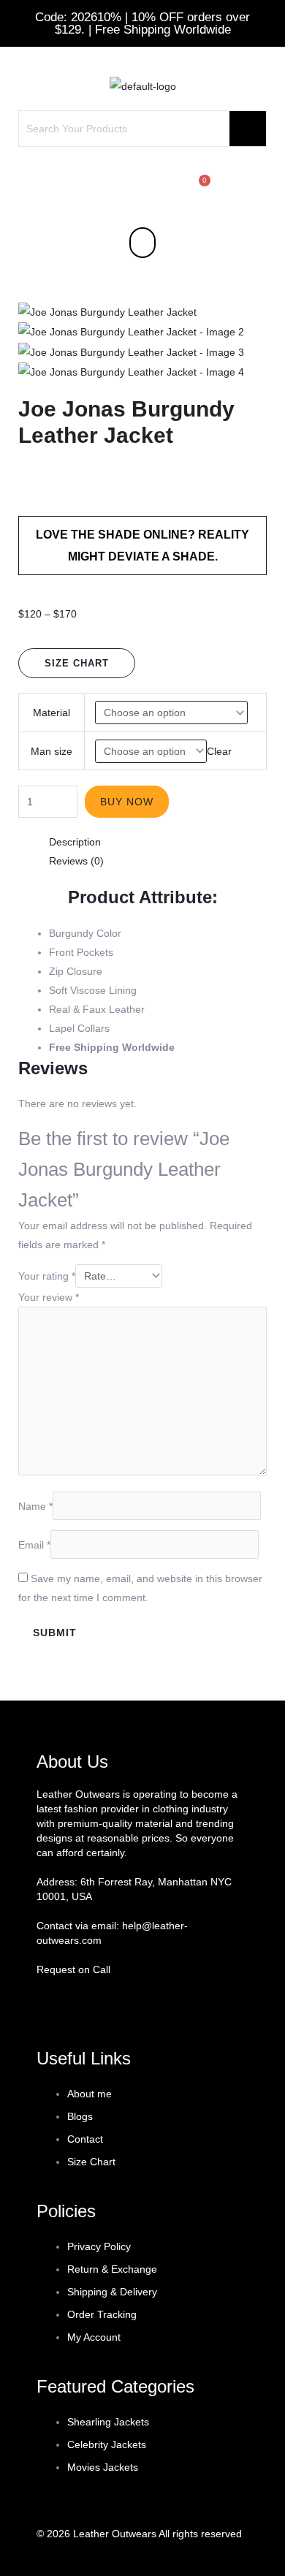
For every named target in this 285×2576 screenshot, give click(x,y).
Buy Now (127, 802)
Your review (49, 1297)
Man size (52, 751)
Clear (219, 751)
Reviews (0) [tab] (76, 861)
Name (35, 1505)
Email (34, 1544)
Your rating (47, 1276)
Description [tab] (75, 842)
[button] (142, 242)
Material (52, 713)
